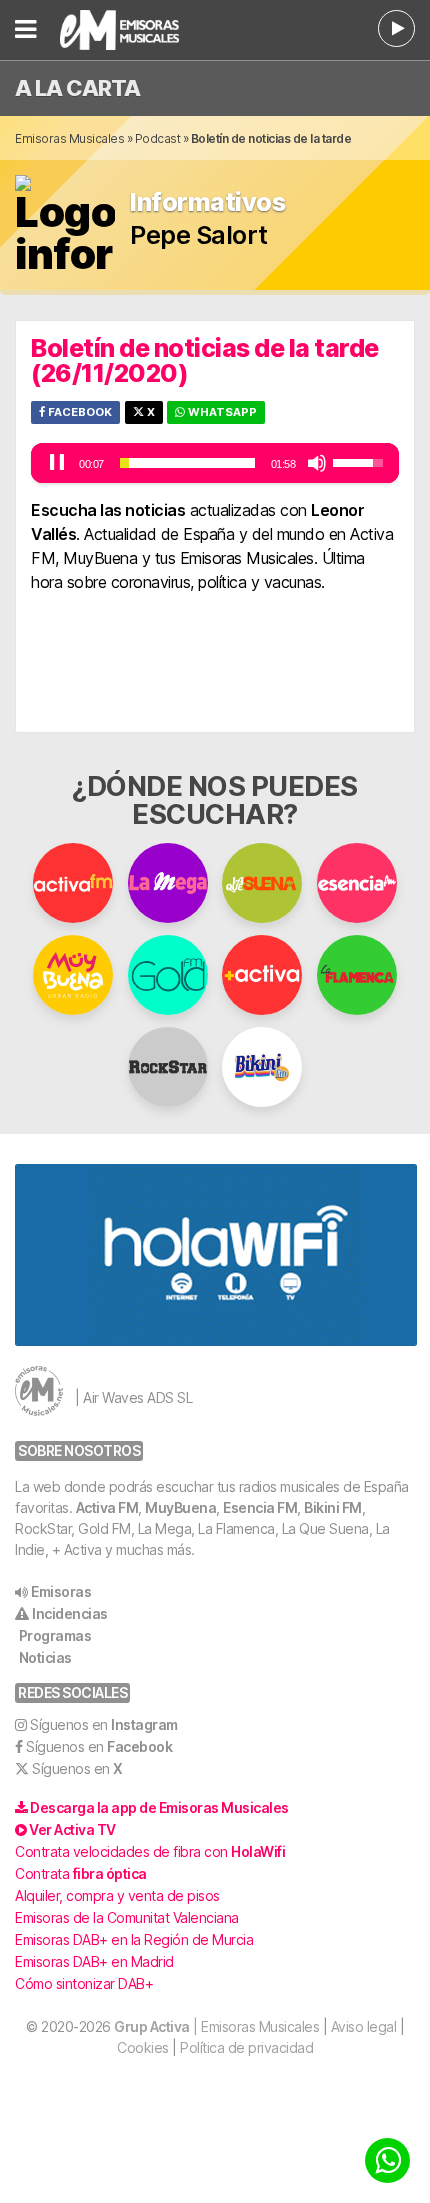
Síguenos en (104, 1724)
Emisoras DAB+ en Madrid (94, 1961)
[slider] (187, 463)
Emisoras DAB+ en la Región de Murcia (134, 1939)
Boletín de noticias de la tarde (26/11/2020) (205, 360)
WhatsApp (221, 412)
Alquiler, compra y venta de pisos (117, 1895)
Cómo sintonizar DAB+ (84, 1983)
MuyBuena (180, 1507)
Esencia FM (260, 1507)
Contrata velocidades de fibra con (150, 1851)
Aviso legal (364, 2026)
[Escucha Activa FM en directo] (396, 28)
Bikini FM (333, 1507)
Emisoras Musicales (69, 138)
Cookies (143, 2047)
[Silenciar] (317, 463)
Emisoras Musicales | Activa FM (144, 30)
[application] (215, 463)
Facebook (78, 412)
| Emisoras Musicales (216, 2026)
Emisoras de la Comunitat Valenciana (127, 1917)
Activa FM (107, 1507)
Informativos (207, 202)
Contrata (81, 1873)
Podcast (158, 138)
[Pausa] (57, 463)
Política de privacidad (246, 2047)
